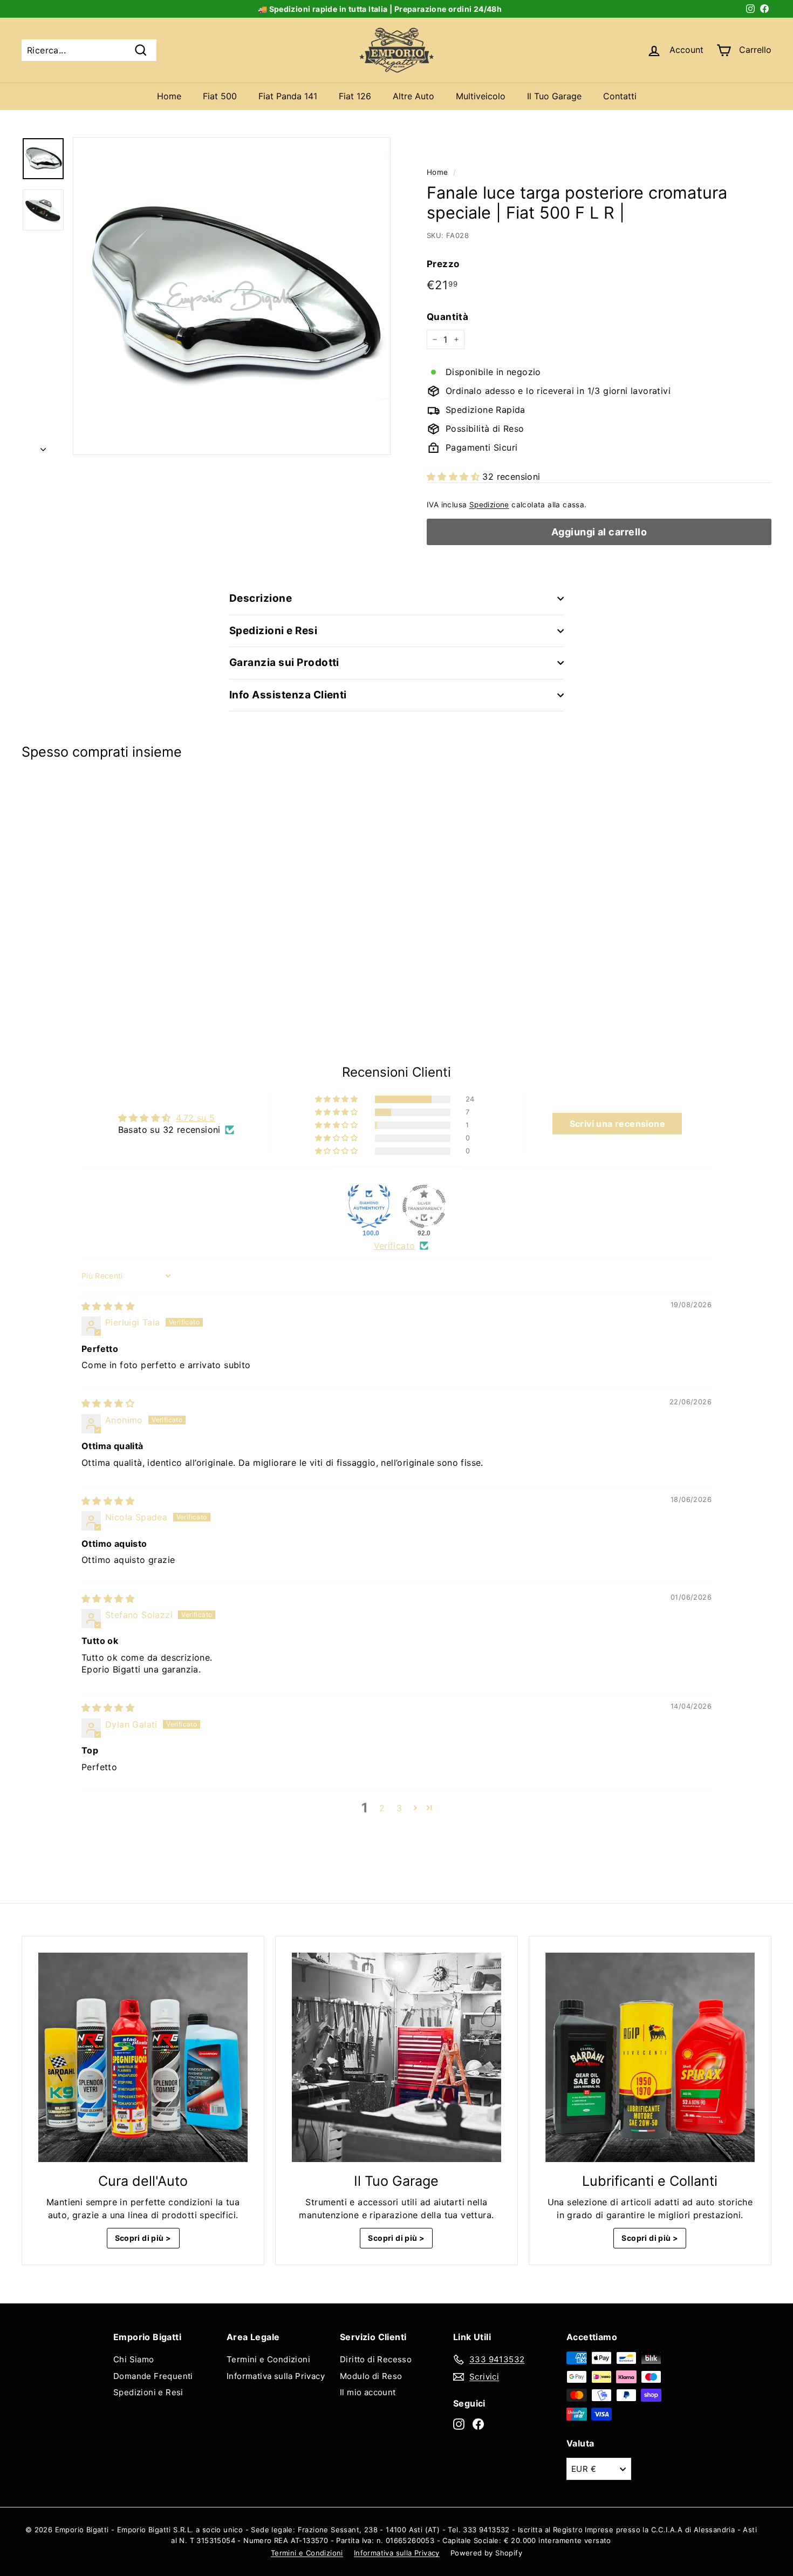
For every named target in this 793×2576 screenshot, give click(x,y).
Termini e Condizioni (268, 2359)
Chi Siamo (134, 2359)
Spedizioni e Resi (273, 631)
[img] (108, 1306)
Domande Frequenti (153, 2376)
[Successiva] (43, 446)
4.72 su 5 (196, 1118)
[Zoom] (232, 296)
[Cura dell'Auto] (143, 2057)
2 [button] (382, 1808)
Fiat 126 (355, 96)
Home (169, 96)
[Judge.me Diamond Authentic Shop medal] (369, 1206)
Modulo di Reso (371, 2376)
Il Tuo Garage (554, 96)
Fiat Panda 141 (288, 96)
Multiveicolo (481, 96)
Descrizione (261, 598)
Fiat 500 (220, 96)
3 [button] (399, 1808)
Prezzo (443, 264)
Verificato (395, 1246)
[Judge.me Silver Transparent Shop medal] (424, 1206)
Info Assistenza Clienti (288, 695)
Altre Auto (413, 96)
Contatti (620, 96)
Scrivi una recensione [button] (617, 1124)
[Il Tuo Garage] (396, 2057)
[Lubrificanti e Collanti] (650, 2057)
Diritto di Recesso (376, 2359)
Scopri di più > (143, 2238)
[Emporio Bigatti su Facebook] (478, 2424)
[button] (454, 477)
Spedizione (489, 505)
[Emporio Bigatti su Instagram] (459, 2424)
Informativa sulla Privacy (276, 2376)
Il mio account (368, 2392)
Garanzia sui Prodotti (284, 662)
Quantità (447, 317)
